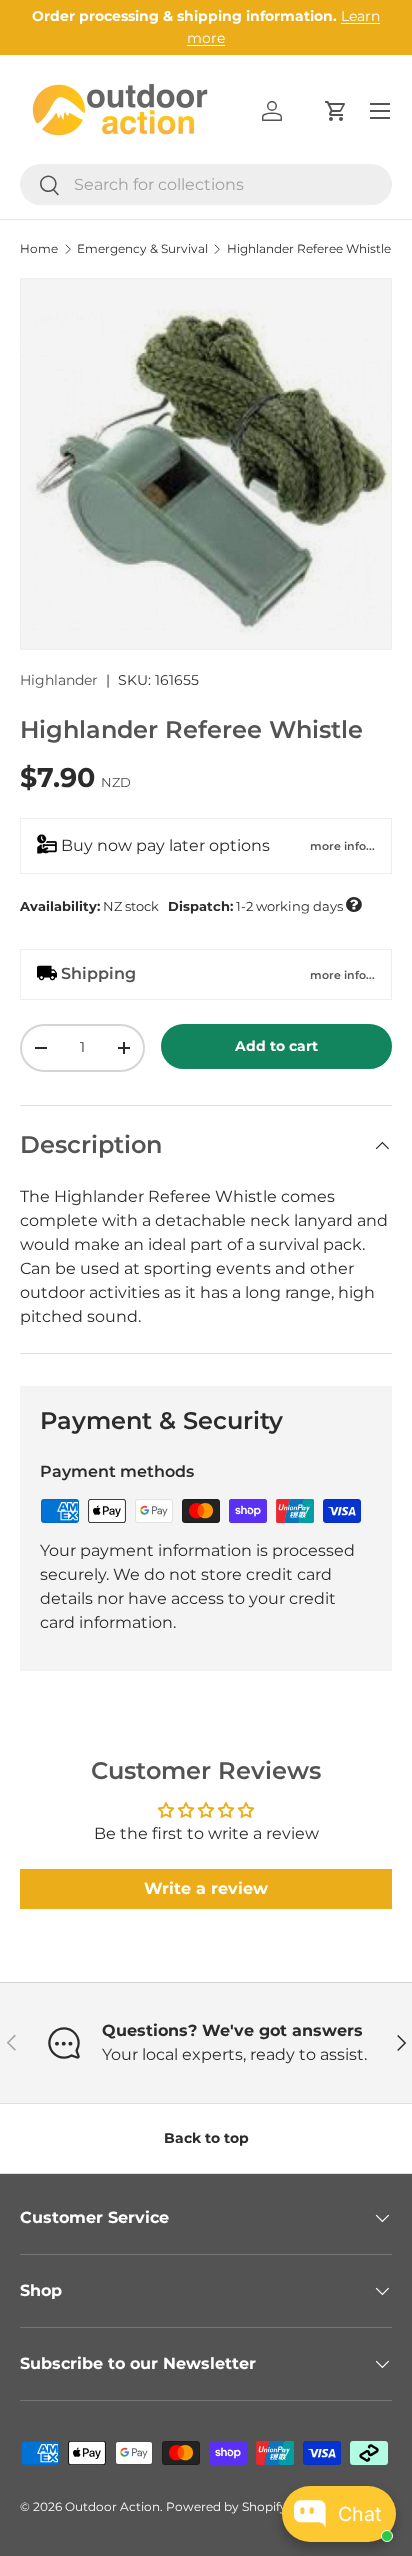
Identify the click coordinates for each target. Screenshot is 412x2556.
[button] (336, 111)
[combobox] (206, 184)
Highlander (59, 680)
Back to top (206, 2138)
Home (39, 249)
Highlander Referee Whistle (309, 249)
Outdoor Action (112, 2506)
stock (190, 905)
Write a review (206, 1888)
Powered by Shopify (226, 2506)
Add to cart (276, 1046)
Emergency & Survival (142, 249)
